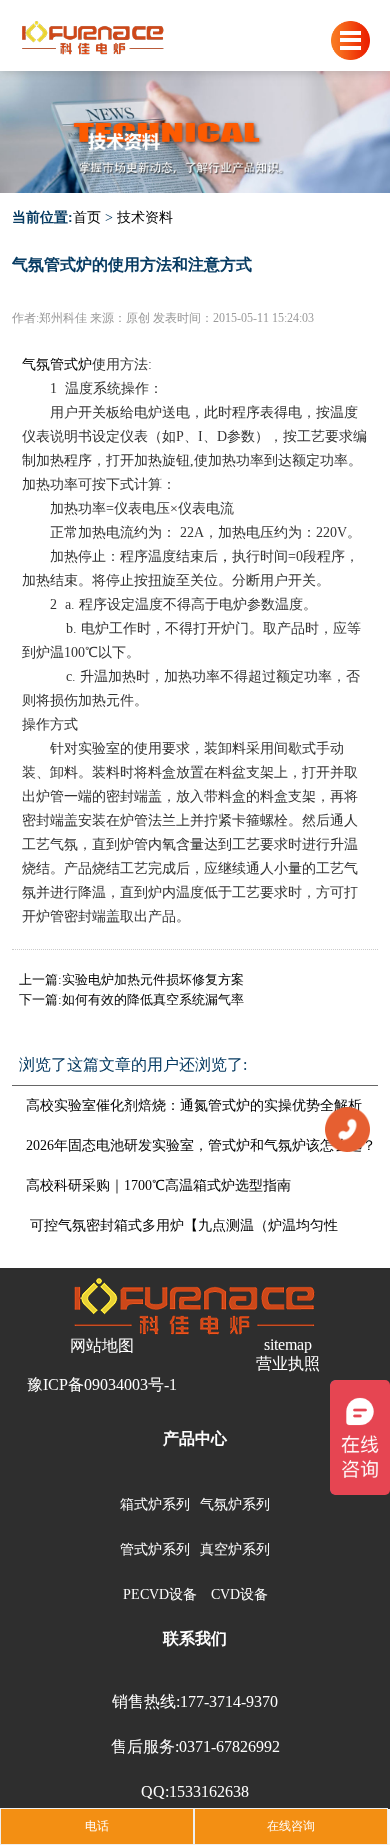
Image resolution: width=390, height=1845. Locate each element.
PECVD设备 (160, 1594)
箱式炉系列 (155, 1504)
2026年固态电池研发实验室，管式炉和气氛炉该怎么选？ (201, 1145)
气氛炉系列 (235, 1504)
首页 (87, 217)
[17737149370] (347, 1128)
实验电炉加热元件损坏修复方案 (153, 979)
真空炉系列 (235, 1549)
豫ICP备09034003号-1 (102, 1384)
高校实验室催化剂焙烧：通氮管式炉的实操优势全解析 (194, 1105)
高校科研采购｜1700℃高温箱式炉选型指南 (158, 1185)
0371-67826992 (229, 1746)
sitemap (288, 1344)
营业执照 (288, 1363)
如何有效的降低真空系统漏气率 (153, 999)
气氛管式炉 (57, 364)
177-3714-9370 (229, 1701)
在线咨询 (291, 1826)
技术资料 (145, 217)
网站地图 (102, 1345)
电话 (97, 1826)
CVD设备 (239, 1594)
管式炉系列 (155, 1549)
